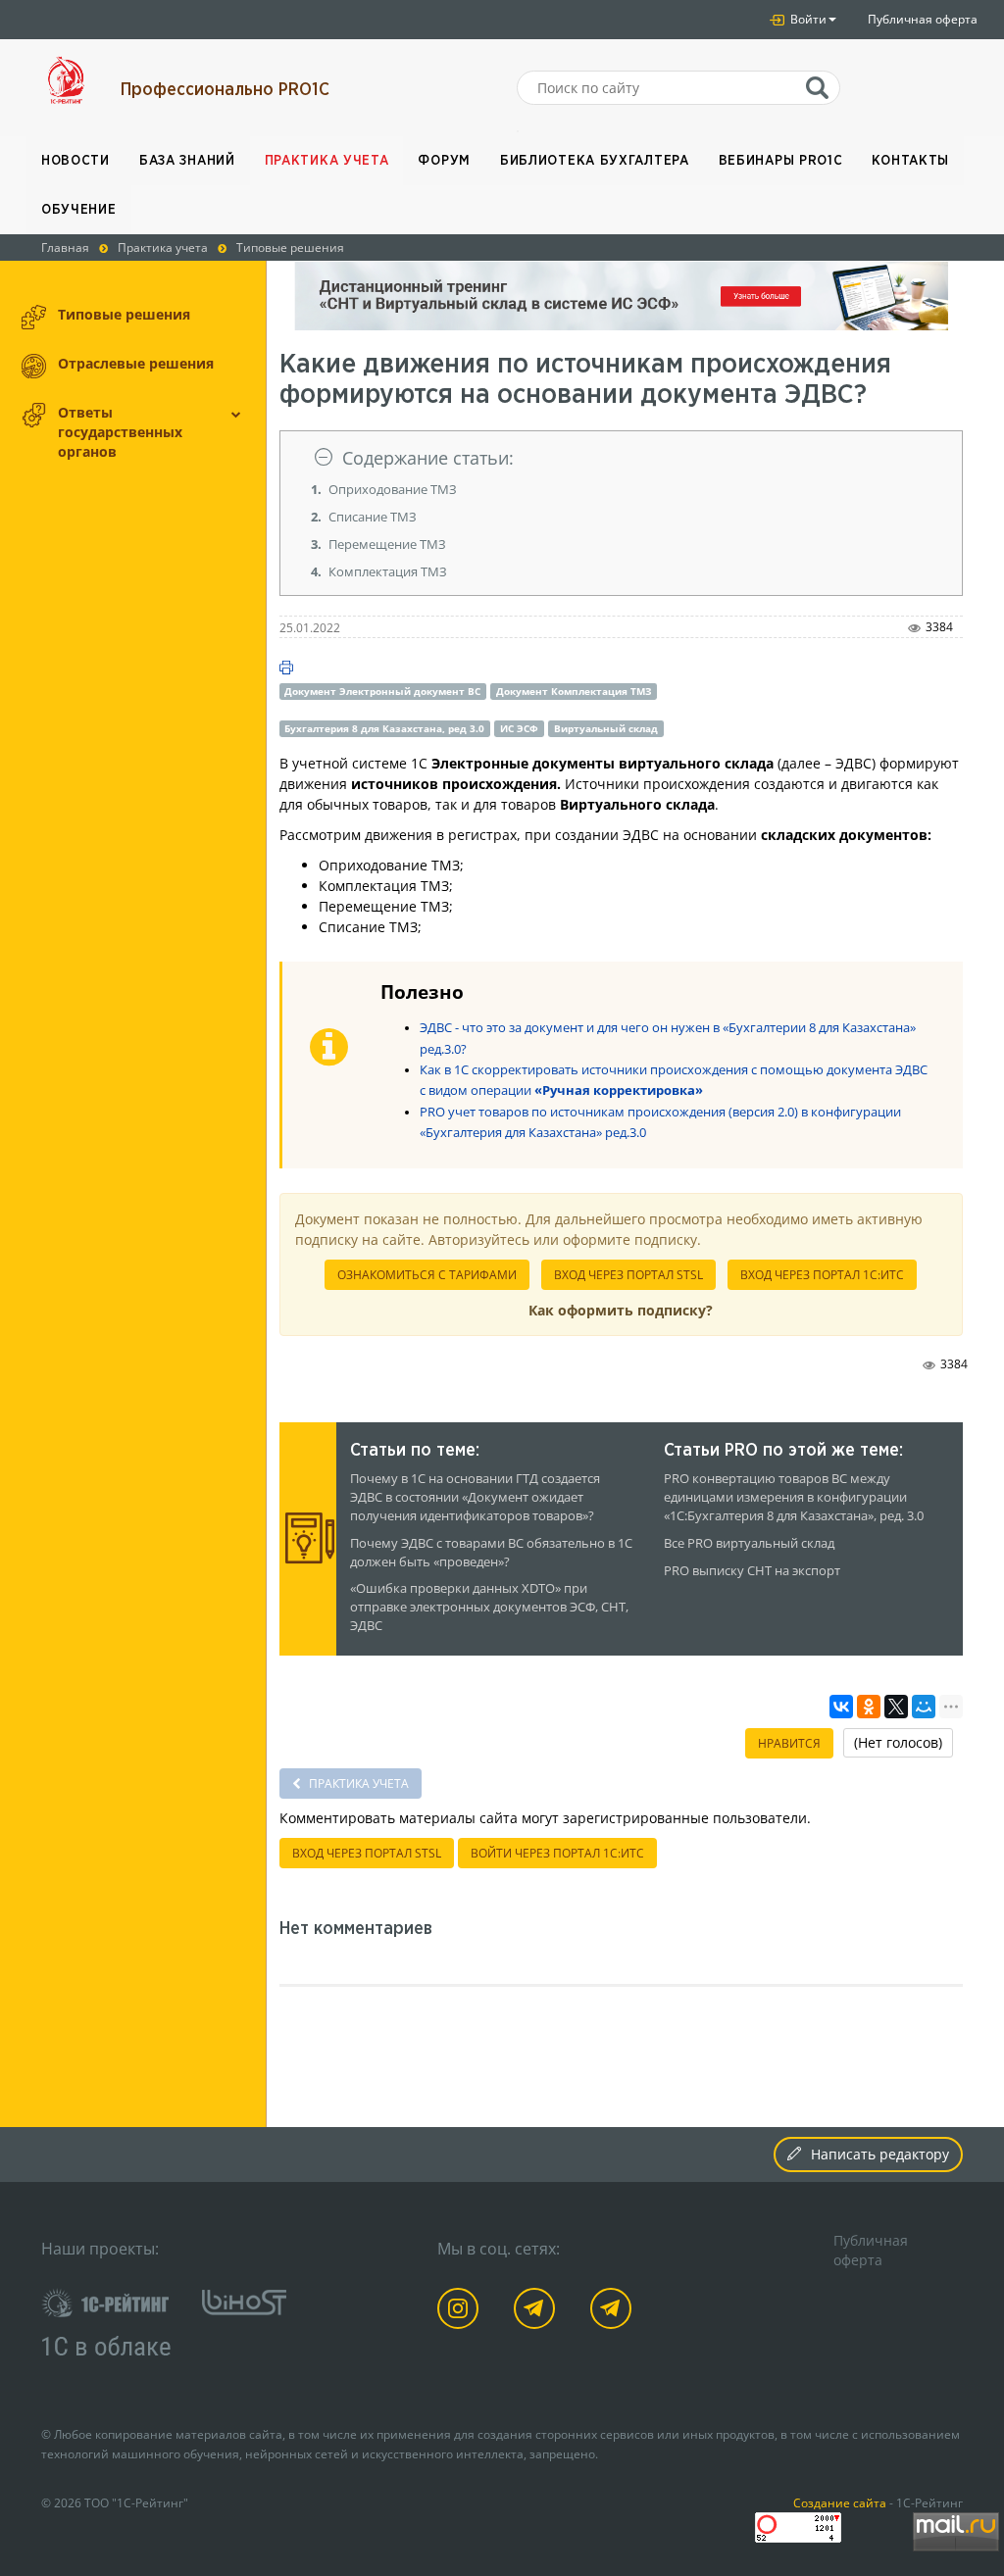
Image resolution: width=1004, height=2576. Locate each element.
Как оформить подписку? (621, 1310)
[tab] (622, 458)
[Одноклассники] (869, 1707)
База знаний (187, 161)
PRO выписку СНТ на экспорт (752, 1571)
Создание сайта (840, 2502)
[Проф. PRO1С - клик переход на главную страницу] (66, 80)
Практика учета (327, 161)
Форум (444, 161)
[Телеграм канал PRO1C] (538, 2312)
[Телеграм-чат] (614, 2312)
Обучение (79, 210)
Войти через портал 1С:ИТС (557, 1853)
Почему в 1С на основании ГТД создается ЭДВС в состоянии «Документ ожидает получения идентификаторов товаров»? (475, 1497)
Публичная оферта (923, 19)
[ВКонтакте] (841, 1707)
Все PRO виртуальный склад (749, 1543)
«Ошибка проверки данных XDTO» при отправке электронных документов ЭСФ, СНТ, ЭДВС (489, 1607)
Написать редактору (880, 2154)
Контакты (910, 161)
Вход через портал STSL (628, 1275)
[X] (896, 1707)
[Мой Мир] (924, 1707)
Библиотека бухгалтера (595, 161)
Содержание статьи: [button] (428, 458)
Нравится (789, 1743)
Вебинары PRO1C (781, 161)
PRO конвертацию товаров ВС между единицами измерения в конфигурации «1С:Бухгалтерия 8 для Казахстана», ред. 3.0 (794, 1497)
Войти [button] (807, 19)
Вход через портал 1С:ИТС (822, 1275)
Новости (75, 161)
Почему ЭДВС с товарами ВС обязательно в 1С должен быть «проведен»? (491, 1553)
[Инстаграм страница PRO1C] (461, 2312)
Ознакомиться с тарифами (427, 1275)
